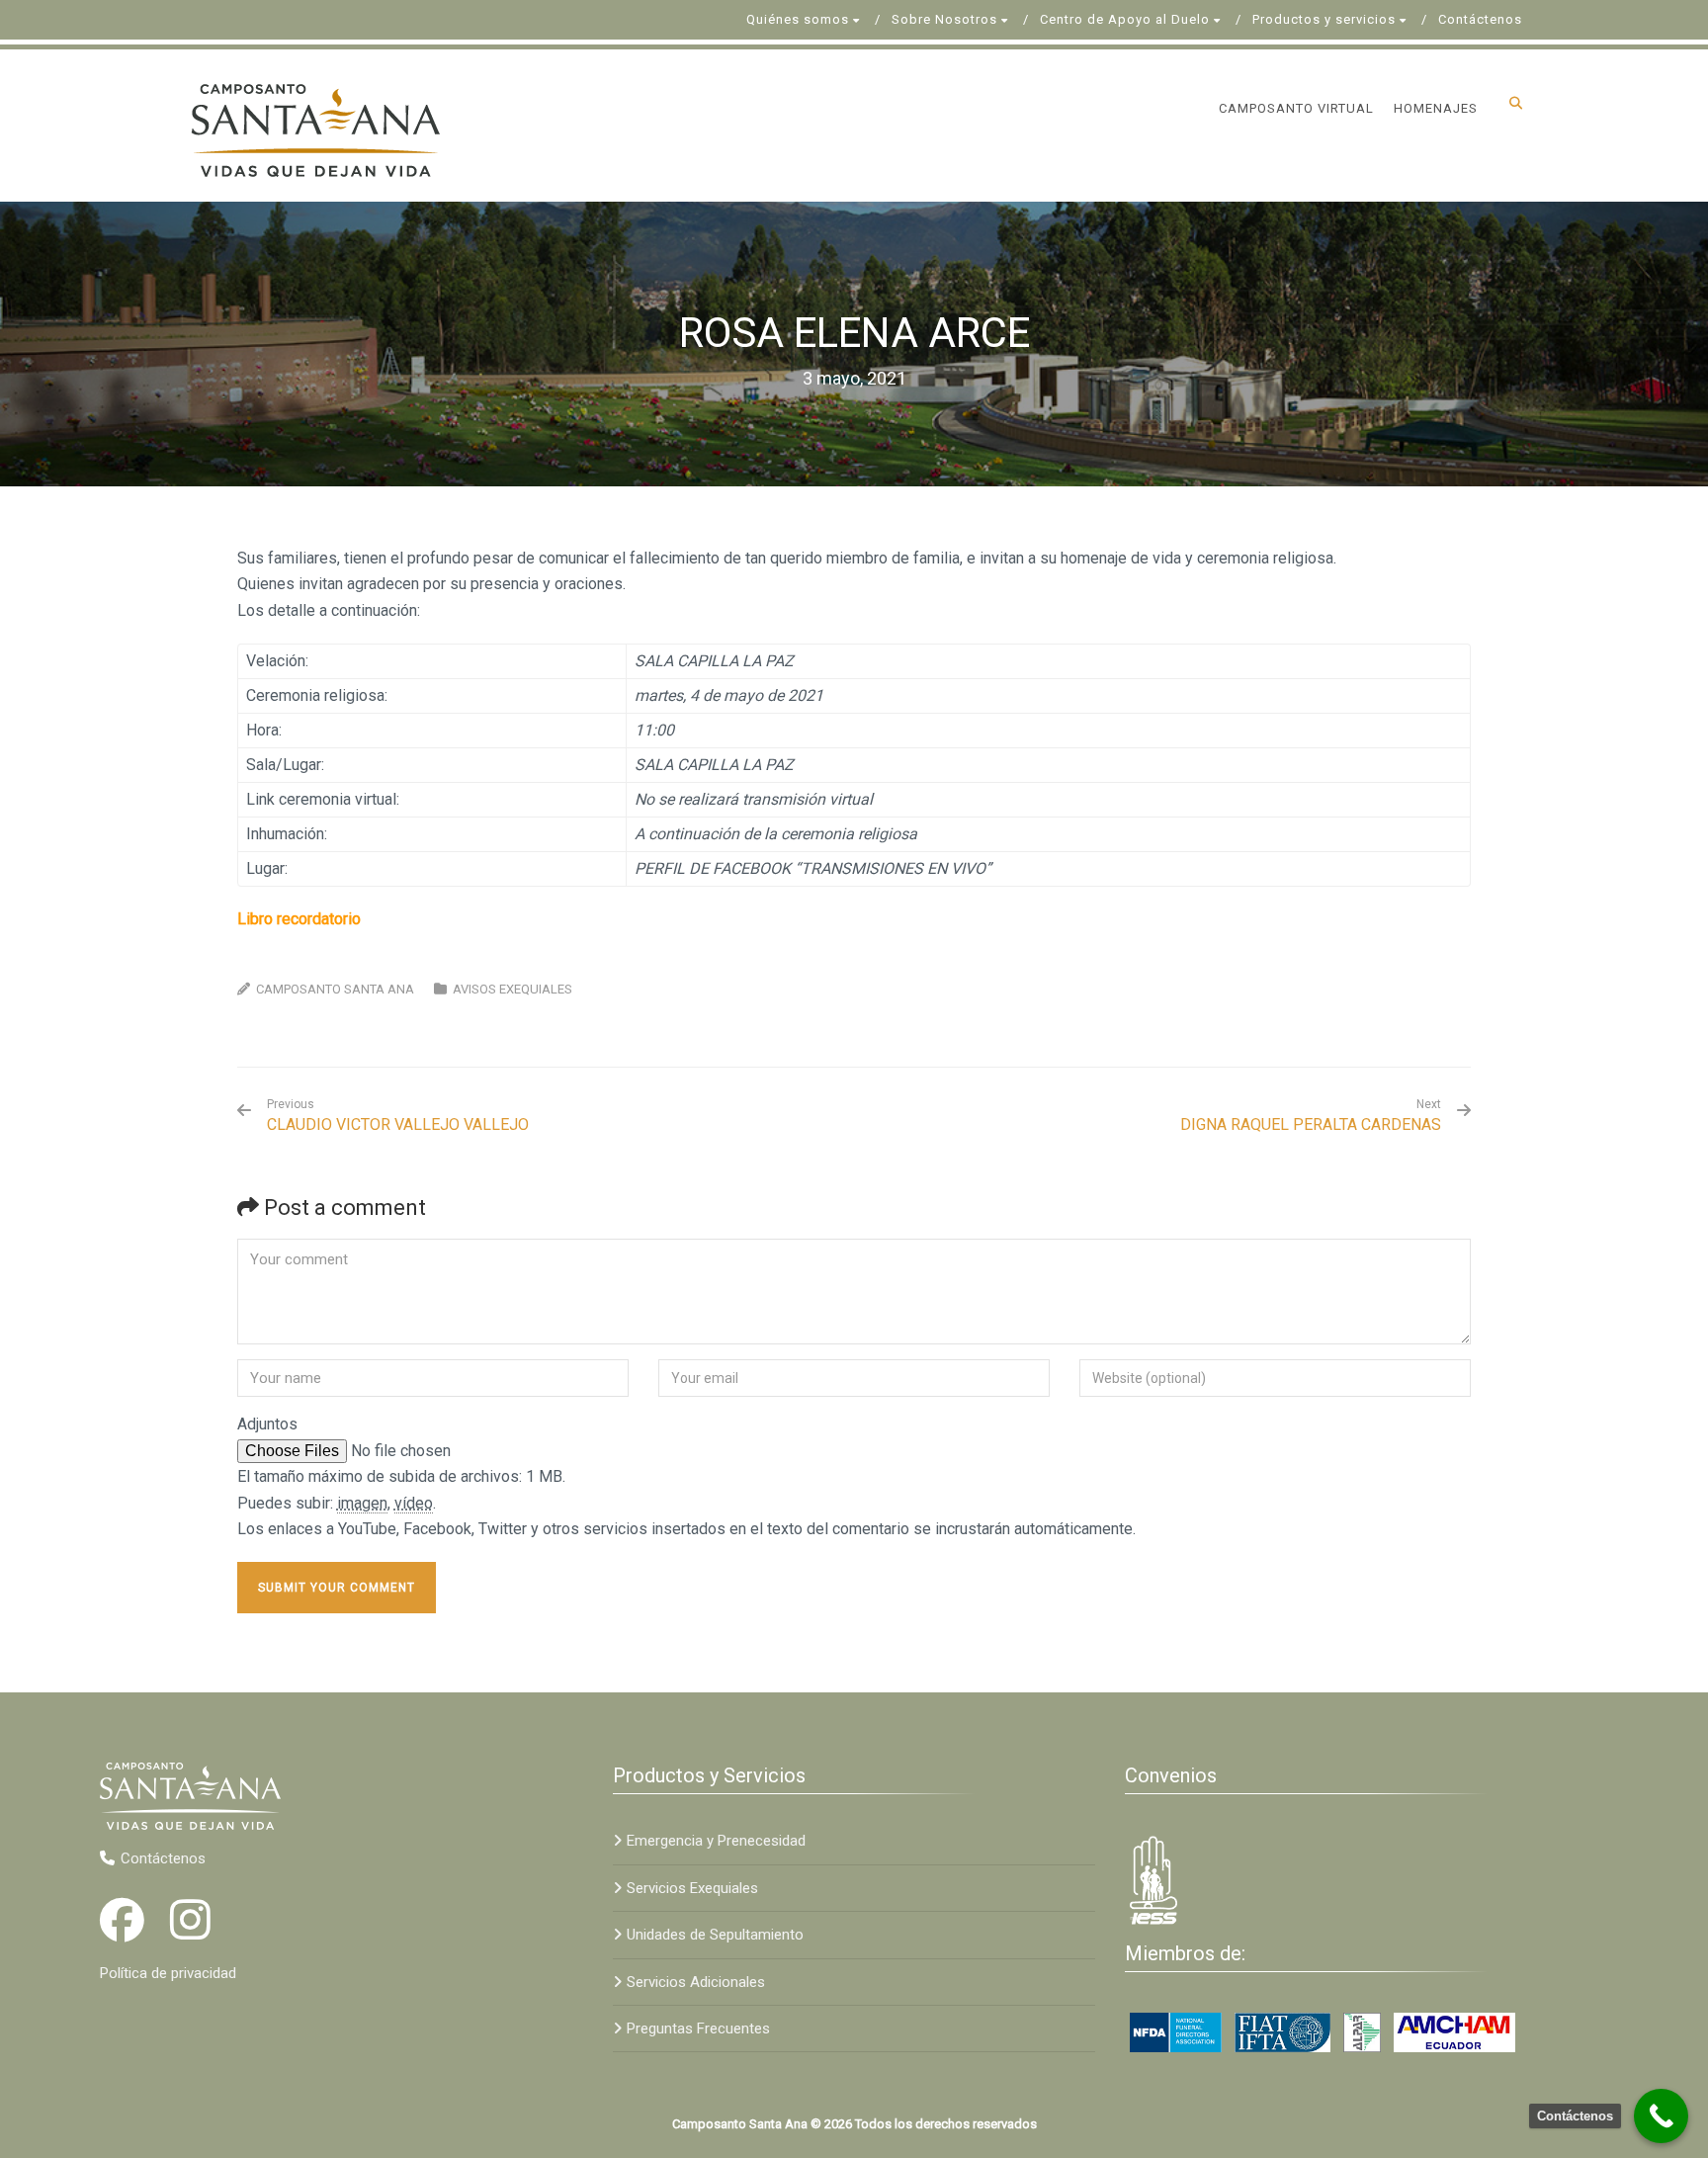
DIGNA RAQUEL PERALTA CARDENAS (1311, 1124)
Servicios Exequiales (692, 1888)
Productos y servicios (1324, 19)
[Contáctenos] (1661, 2116)
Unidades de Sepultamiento (715, 1935)
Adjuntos (267, 1424)
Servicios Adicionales (696, 1982)
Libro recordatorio (299, 919)
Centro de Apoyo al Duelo (1125, 19)
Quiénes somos (798, 19)
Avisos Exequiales (512, 989)
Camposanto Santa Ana (335, 989)
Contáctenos (1480, 19)
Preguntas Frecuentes (698, 2029)
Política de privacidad (168, 1973)
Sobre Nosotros (944, 19)
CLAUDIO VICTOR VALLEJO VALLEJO (398, 1116)
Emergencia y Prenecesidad (716, 1841)
